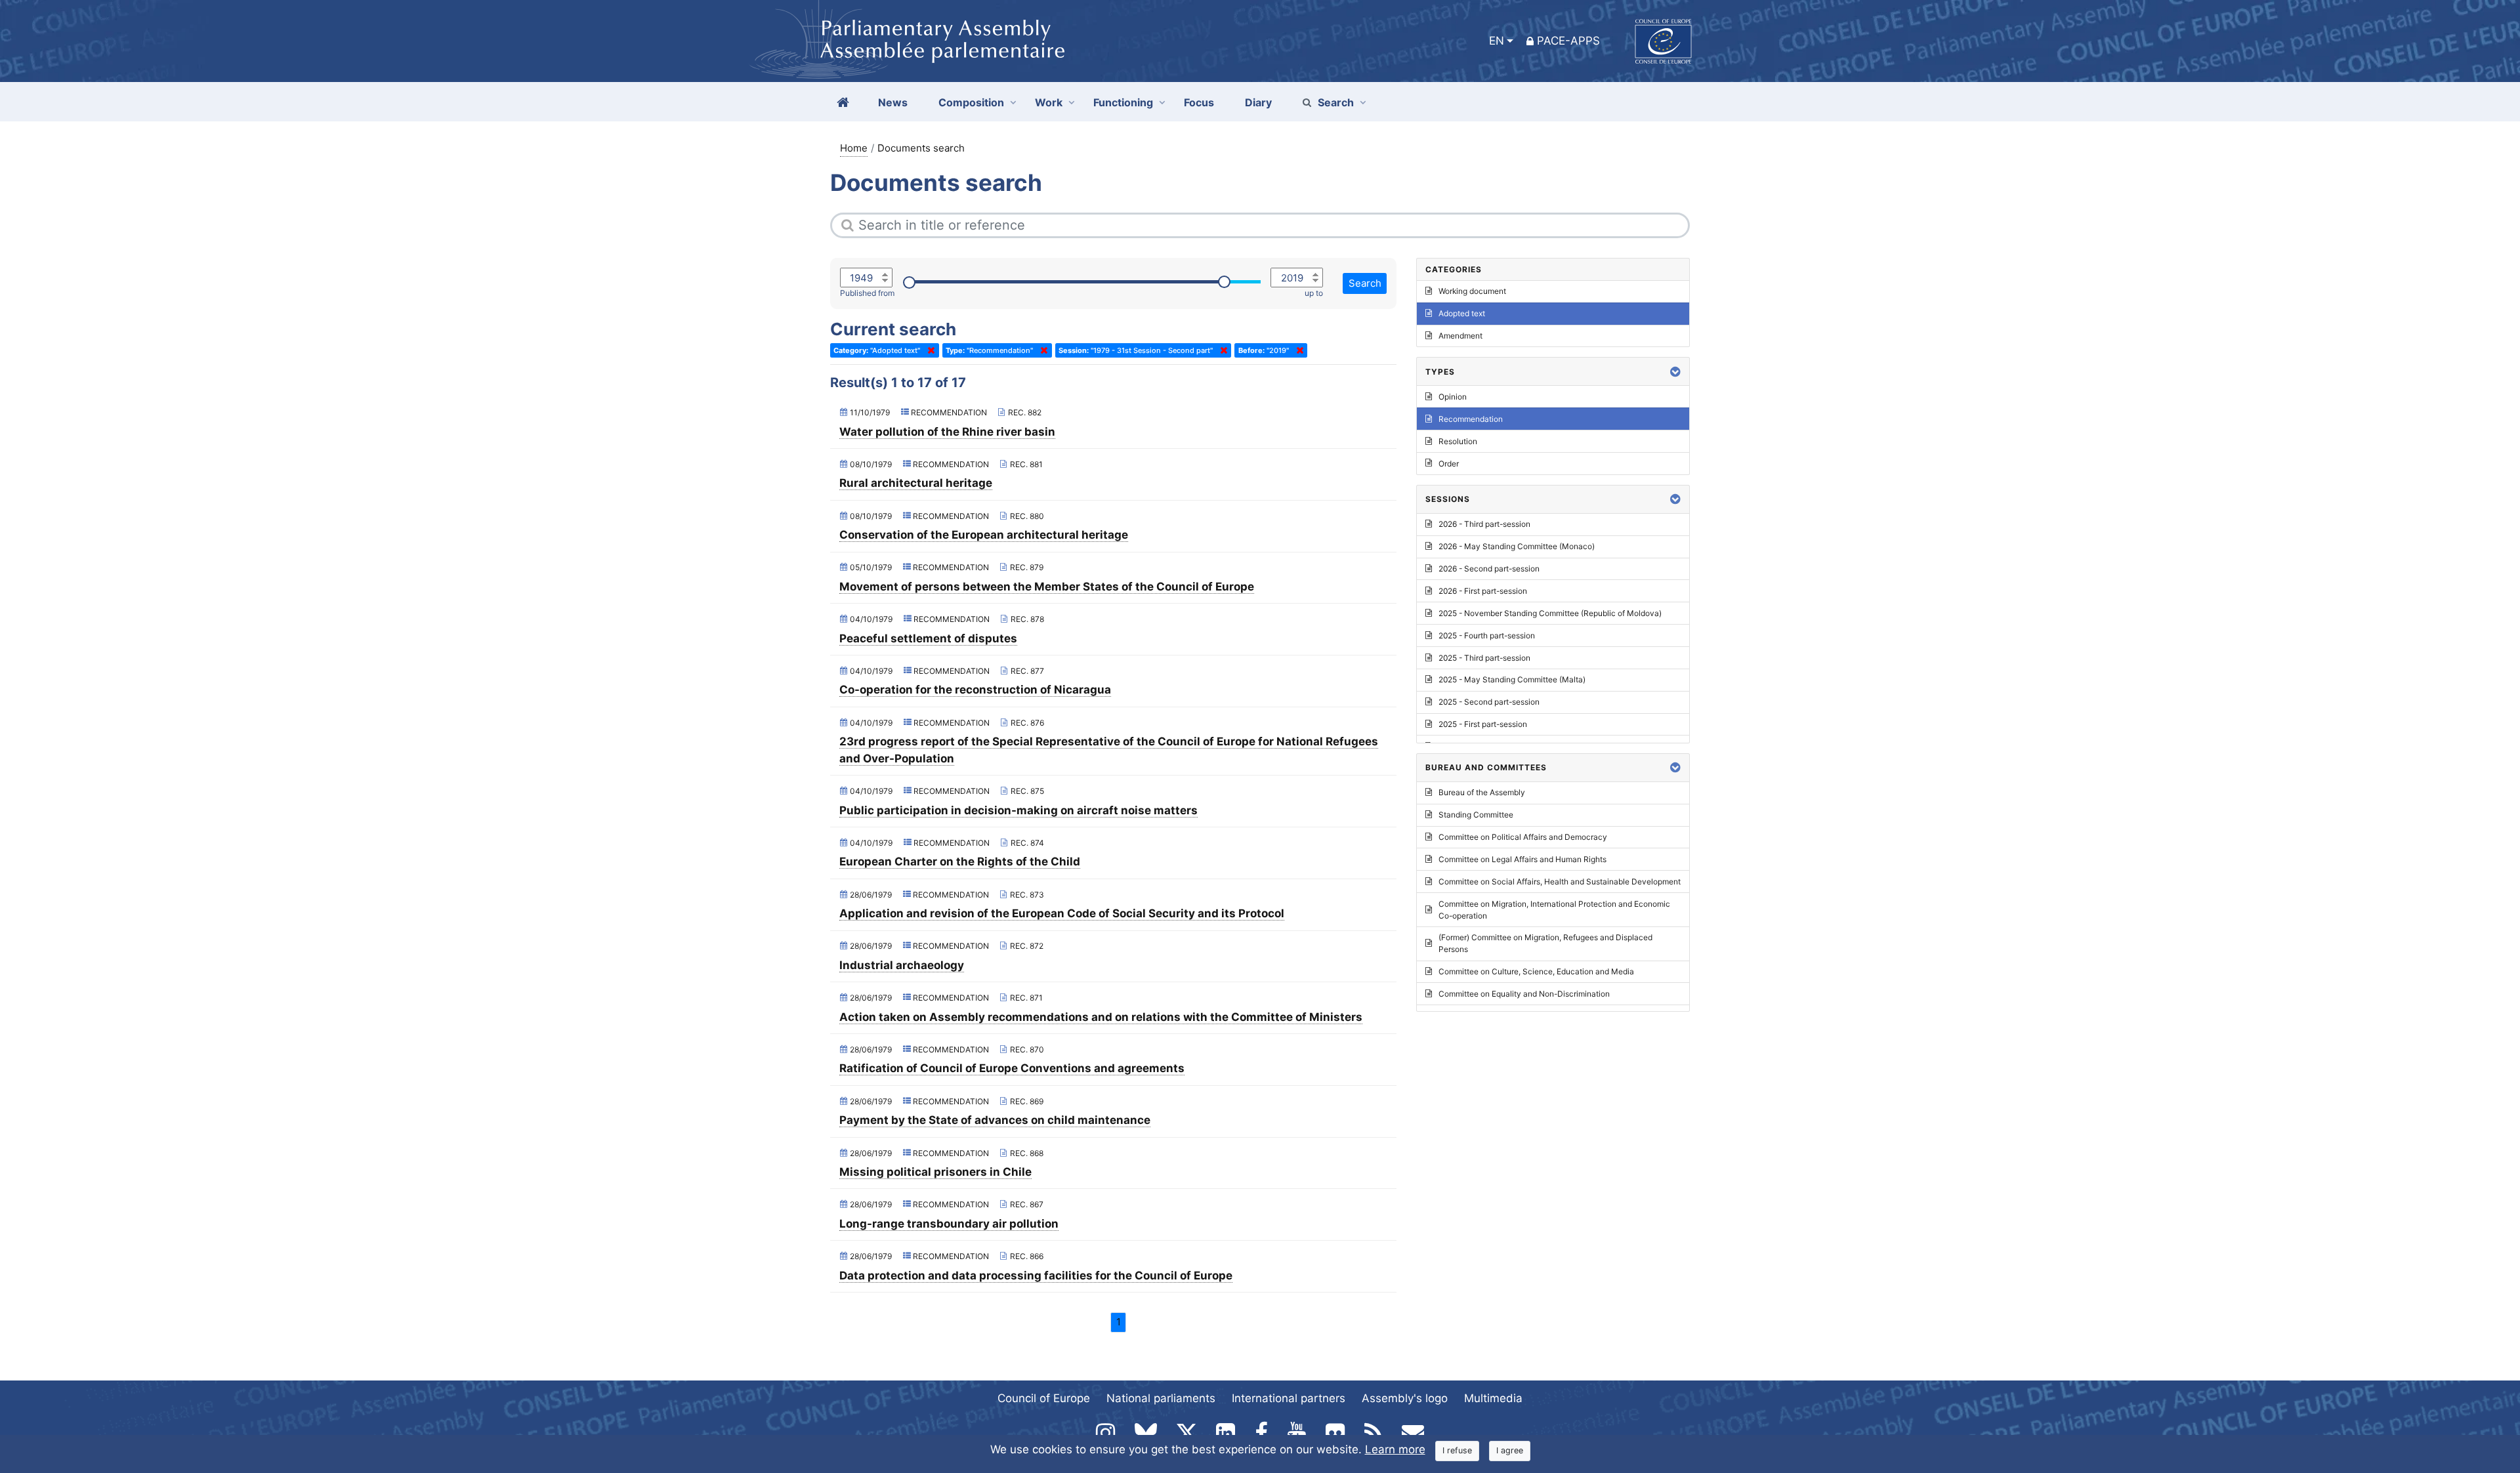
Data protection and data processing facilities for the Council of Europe (1036, 1276)
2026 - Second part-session (1489, 569)
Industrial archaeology (902, 965)
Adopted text (1462, 313)
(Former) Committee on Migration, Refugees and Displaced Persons (1545, 943)
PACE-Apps (1568, 41)
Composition (971, 102)
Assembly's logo (1405, 1398)
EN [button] (1497, 41)
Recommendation (1471, 419)
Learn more (1395, 1449)
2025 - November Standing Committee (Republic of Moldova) (1550, 613)
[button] (1675, 372)
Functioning (1123, 102)
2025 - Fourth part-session (1487, 635)
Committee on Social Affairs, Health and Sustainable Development (1560, 882)
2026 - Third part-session (1484, 524)
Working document (1472, 291)
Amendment (1460, 336)
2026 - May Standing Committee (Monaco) (1517, 546)
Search (1336, 102)
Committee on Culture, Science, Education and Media (1536, 971)
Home (854, 148)
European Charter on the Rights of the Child (960, 861)
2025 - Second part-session (1489, 702)
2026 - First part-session (1483, 591)
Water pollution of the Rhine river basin (947, 432)
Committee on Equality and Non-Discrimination (1524, 994)
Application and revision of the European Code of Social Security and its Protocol (1062, 913)
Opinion (1453, 397)
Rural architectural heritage (916, 483)
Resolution (1458, 441)
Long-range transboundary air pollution (949, 1224)
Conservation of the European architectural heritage (984, 535)
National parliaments (1161, 1398)
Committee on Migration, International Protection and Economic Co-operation (1554, 910)
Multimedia (1493, 1398)
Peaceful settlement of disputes (928, 638)
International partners (1289, 1398)
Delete (929, 350)
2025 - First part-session (1483, 724)
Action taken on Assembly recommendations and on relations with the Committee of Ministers (1101, 1017)
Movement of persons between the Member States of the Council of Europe (1047, 587)
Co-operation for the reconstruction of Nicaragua (975, 690)
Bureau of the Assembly (1482, 792)
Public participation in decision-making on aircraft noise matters (1018, 810)
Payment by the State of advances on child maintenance (995, 1120)
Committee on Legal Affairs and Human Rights (1522, 859)
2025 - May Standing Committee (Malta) (1512, 679)
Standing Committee (1476, 815)
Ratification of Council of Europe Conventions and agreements (1012, 1068)
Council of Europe (1044, 1398)
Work (1049, 102)
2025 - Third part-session (1484, 658)
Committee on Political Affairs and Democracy (1523, 837)
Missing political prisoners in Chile (935, 1172)
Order (1449, 464)
